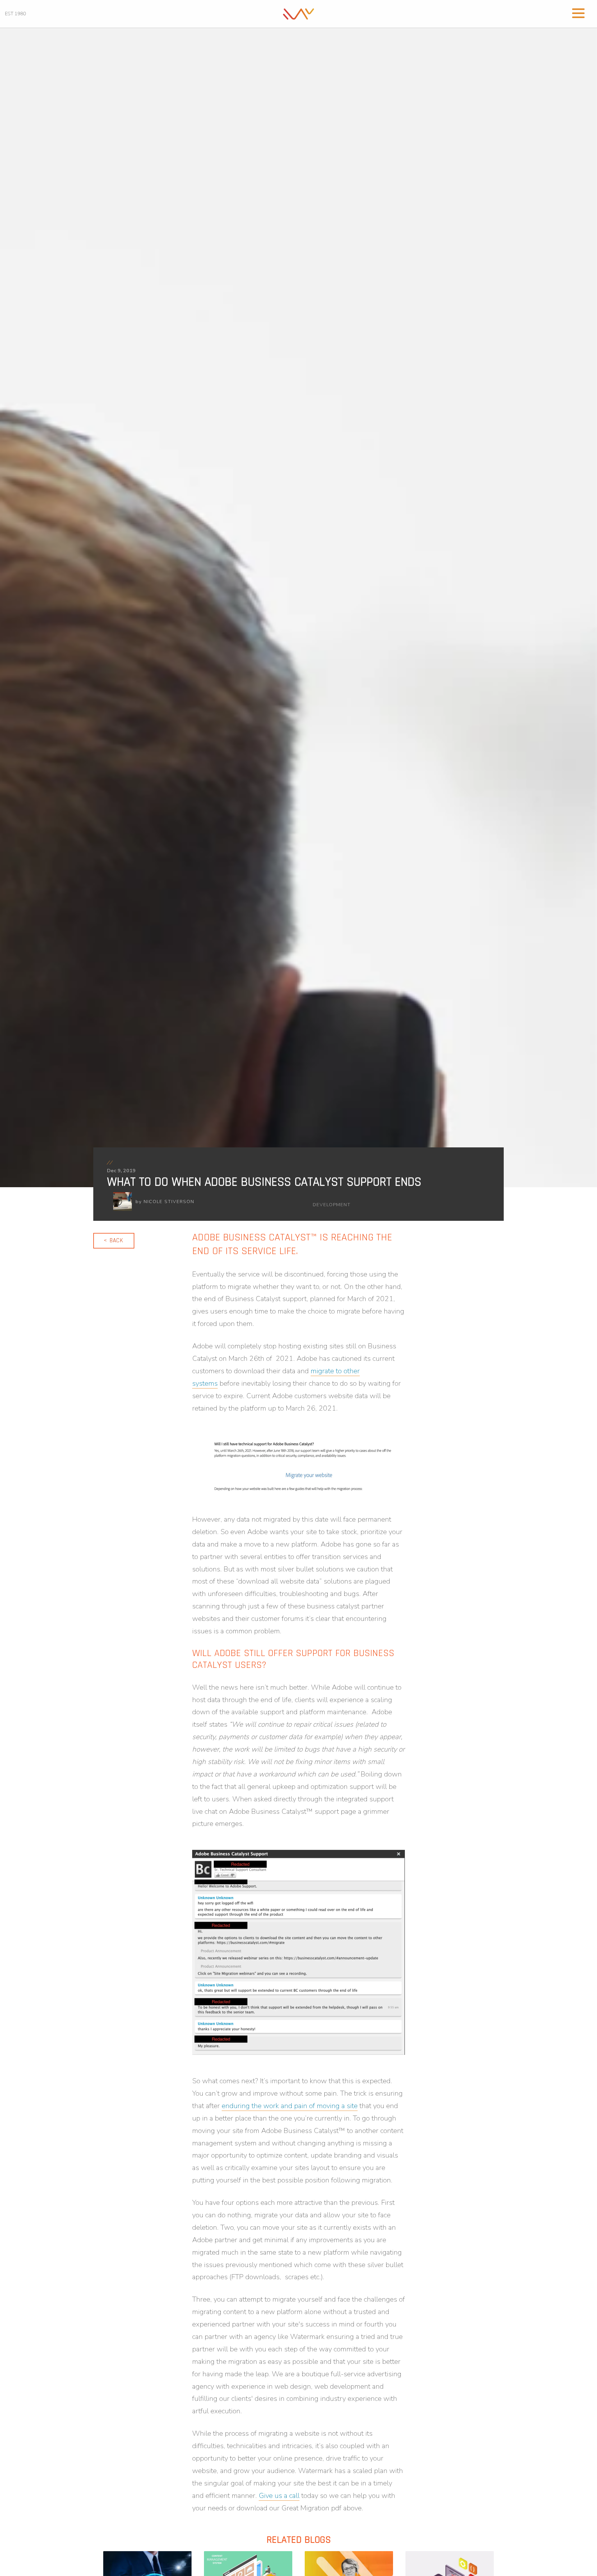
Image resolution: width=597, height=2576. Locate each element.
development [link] (332, 1205)
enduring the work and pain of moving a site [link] (290, 2106)
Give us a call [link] (279, 2496)
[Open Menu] (578, 12)
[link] (298, 13)
